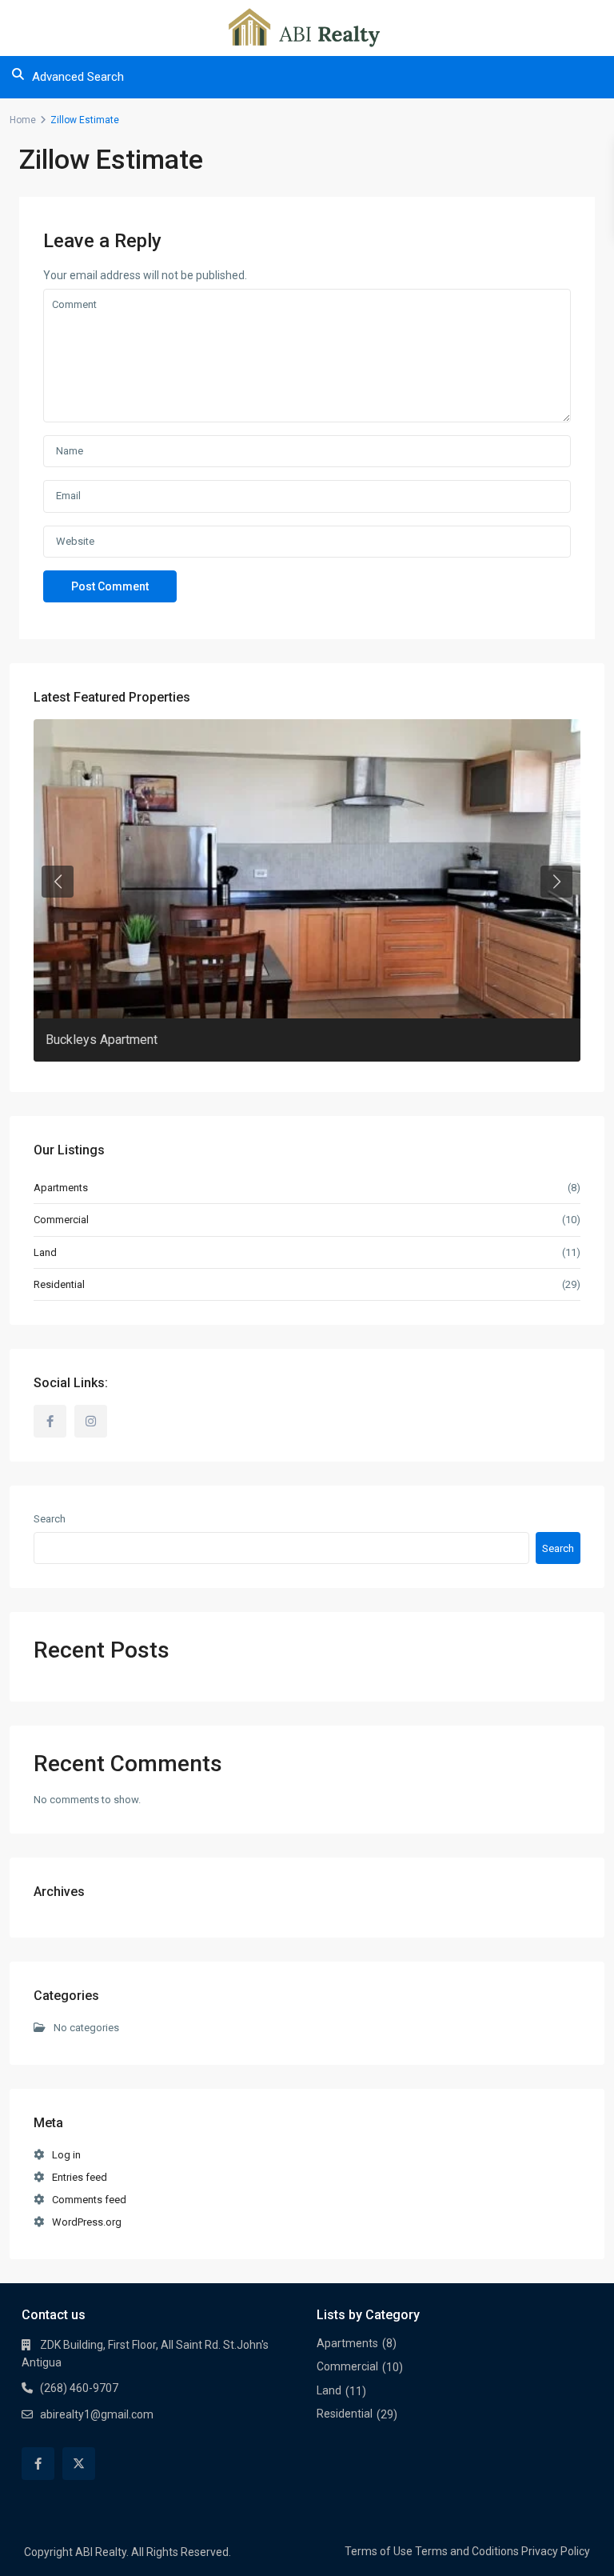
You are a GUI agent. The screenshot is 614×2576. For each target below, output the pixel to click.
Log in (66, 2155)
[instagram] (91, 1421)
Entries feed (80, 2177)
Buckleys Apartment (102, 1040)
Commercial (61, 1220)
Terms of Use (379, 2551)
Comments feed (89, 2200)
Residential (59, 1284)
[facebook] (50, 1421)
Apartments (61, 1188)
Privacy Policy (556, 2551)
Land (45, 1252)
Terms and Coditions (467, 2551)
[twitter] (79, 2464)
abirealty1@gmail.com (97, 2414)
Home (23, 120)
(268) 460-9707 (79, 2388)
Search (50, 1519)
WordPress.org (87, 2222)
